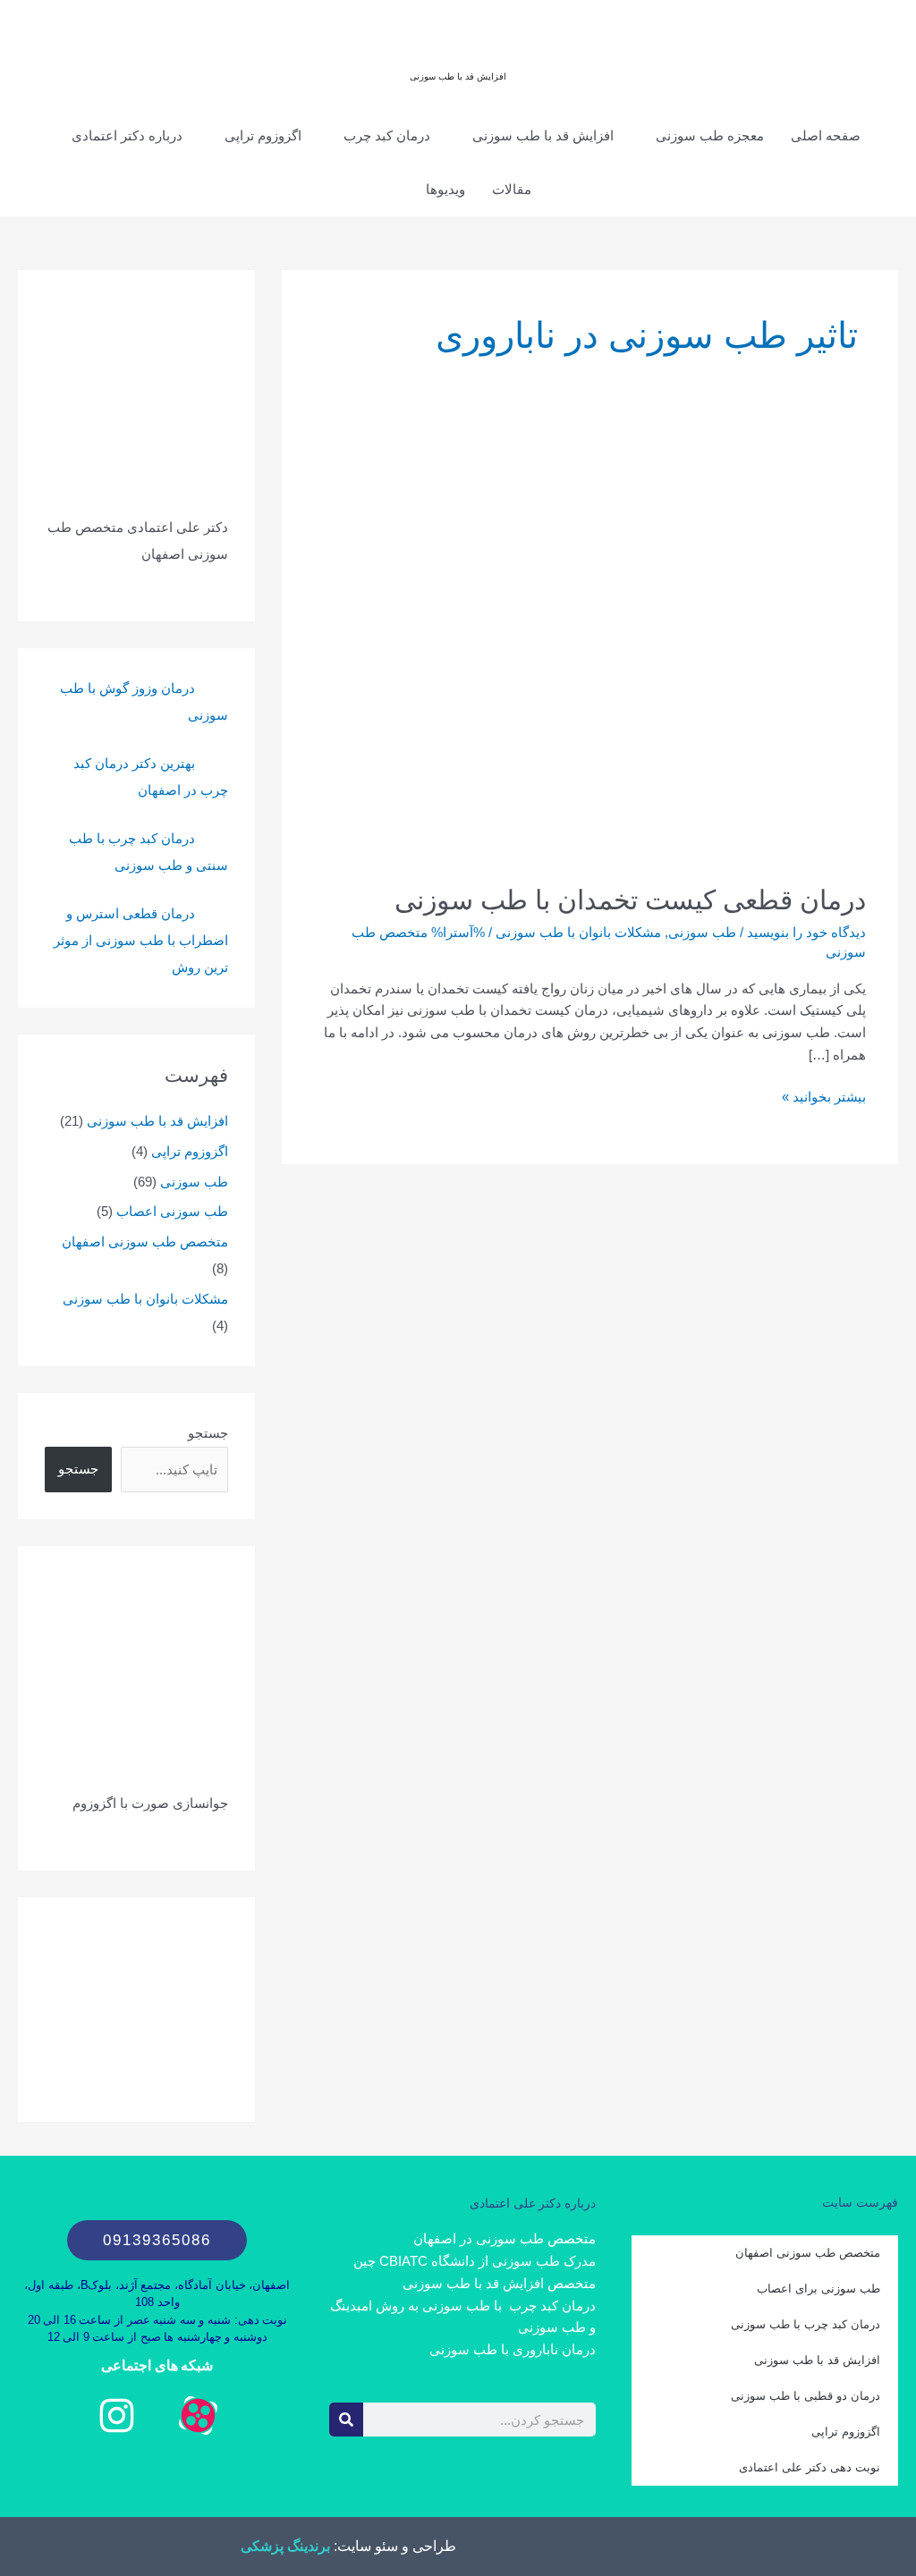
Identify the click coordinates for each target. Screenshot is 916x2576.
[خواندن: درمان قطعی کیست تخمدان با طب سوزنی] (590, 654)
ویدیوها (445, 189)
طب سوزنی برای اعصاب (818, 2289)
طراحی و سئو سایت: (393, 2546)
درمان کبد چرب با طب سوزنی (806, 2324)
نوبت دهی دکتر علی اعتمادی (810, 2467)
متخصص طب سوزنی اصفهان (145, 1242)
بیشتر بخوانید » (824, 1095)
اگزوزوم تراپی (263, 135)
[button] (392, 190)
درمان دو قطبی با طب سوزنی (806, 2396)
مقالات (512, 189)
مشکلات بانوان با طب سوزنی (578, 932)
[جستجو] (346, 2420)
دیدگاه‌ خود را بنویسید (806, 932)
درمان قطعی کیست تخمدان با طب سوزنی (630, 900)
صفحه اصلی (826, 135)
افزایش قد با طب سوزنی (458, 76)
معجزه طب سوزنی (710, 135)
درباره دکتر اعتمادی (127, 135)
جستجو (208, 1433)
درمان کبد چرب (387, 135)
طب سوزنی (702, 932)
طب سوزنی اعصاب (172, 1211)
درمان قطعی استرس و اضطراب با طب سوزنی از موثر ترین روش (141, 940)
